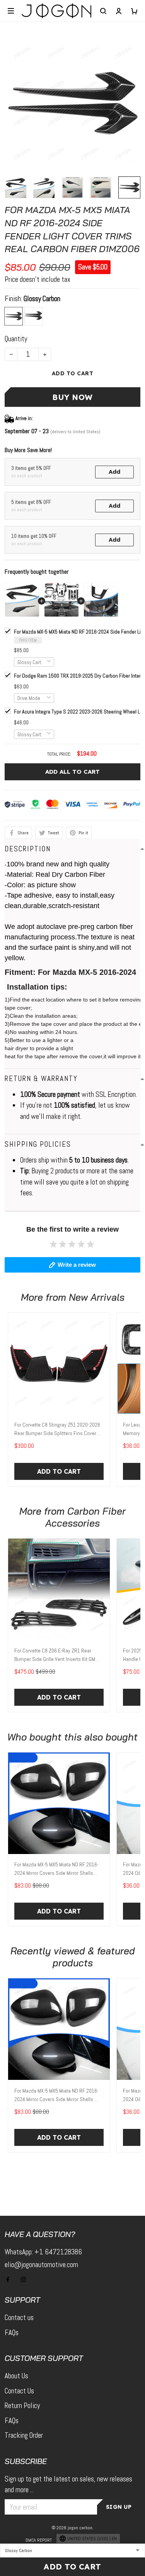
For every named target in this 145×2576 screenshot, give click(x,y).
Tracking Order (24, 2435)
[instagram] (26, 2279)
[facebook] (10, 2279)
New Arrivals (97, 1297)
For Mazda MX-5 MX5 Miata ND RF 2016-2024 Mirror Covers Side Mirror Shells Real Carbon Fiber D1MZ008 (56, 1869)
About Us (16, 2376)
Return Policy (22, 2406)
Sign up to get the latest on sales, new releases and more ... (68, 2484)
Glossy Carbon (42, 299)
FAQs (12, 2333)
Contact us (19, 2318)
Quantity (16, 339)
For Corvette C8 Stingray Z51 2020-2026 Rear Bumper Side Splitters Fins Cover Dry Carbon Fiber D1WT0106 (57, 1430)
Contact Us (19, 2391)
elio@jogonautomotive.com (41, 2265)
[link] (22, 2515)
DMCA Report (39, 2540)
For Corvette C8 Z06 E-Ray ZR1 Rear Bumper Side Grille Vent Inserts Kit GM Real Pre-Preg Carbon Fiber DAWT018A (55, 1656)
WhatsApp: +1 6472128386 (43, 2252)
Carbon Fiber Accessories (85, 1517)
